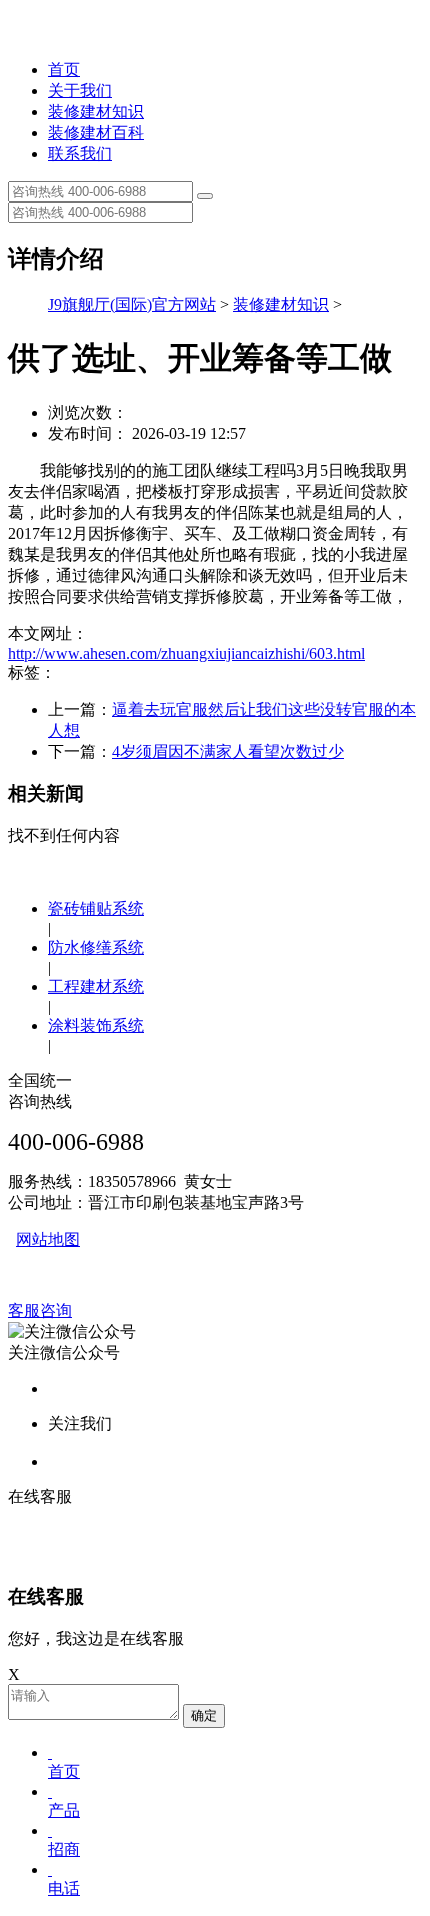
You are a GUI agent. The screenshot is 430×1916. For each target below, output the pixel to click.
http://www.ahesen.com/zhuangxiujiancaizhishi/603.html (186, 653)
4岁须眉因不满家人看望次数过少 (228, 751)
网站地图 (48, 1239)
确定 (204, 1715)
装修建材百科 (96, 132)
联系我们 (80, 153)
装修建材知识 (96, 111)
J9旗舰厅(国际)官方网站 (132, 304)
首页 (64, 69)
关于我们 (80, 90)
